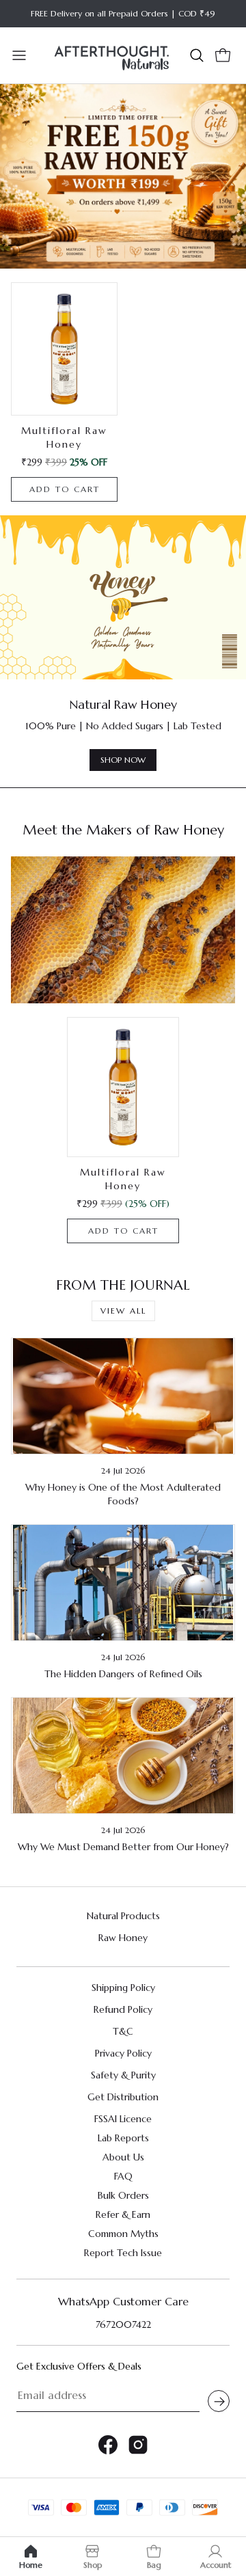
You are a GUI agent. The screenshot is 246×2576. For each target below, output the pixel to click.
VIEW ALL (123, 1311)
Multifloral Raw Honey (123, 1179)
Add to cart (65, 489)
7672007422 (123, 2324)
